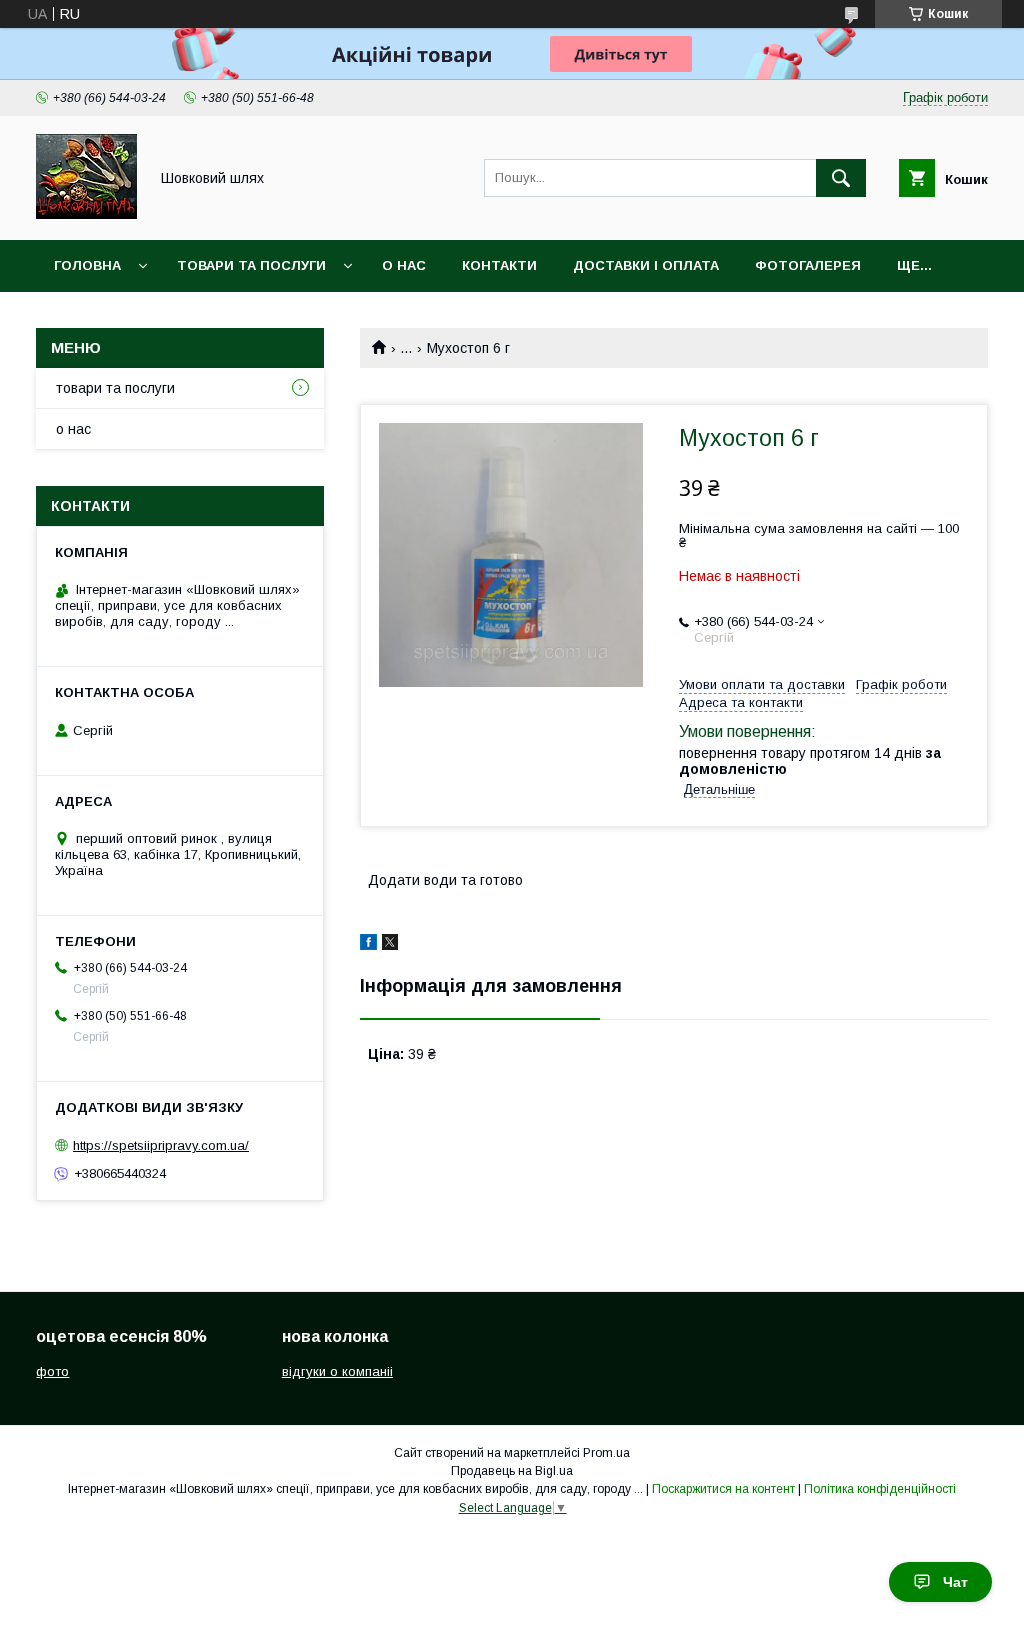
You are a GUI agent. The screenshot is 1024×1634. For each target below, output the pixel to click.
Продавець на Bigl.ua (512, 1471)
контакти (499, 265)
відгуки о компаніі (337, 1371)
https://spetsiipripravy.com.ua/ (161, 1145)
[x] (390, 945)
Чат (955, 1582)
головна (87, 265)
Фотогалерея (808, 265)
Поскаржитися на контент (723, 1489)
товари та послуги (251, 265)
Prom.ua (606, 1453)
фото (52, 1371)
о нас (404, 265)
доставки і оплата (646, 265)
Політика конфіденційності (880, 1489)
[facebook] (368, 945)
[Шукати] (841, 178)
